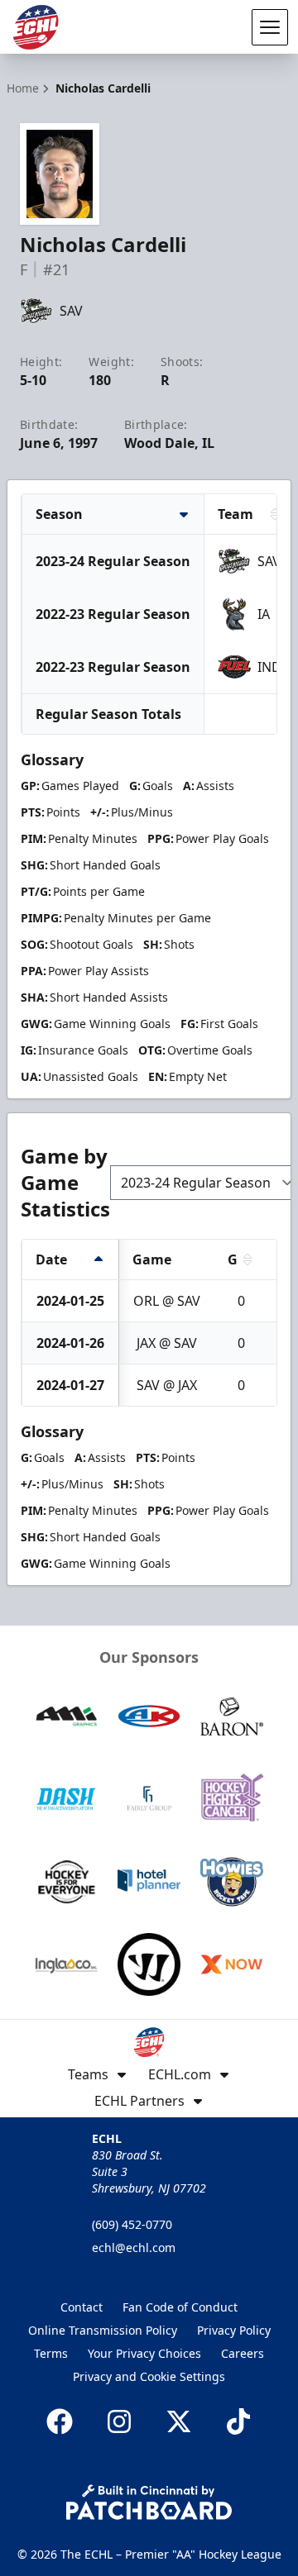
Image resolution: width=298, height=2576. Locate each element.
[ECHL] (36, 27)
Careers (243, 2353)
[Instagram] (119, 2421)
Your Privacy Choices (144, 2353)
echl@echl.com (134, 2247)
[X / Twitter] (179, 2421)
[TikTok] (238, 2421)
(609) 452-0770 (132, 2224)
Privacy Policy (234, 2330)
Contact (82, 2307)
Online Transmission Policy (103, 2330)
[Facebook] (60, 2421)
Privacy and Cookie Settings (149, 2376)
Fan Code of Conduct (180, 2307)
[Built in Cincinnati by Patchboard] (149, 2502)
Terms (51, 2353)
